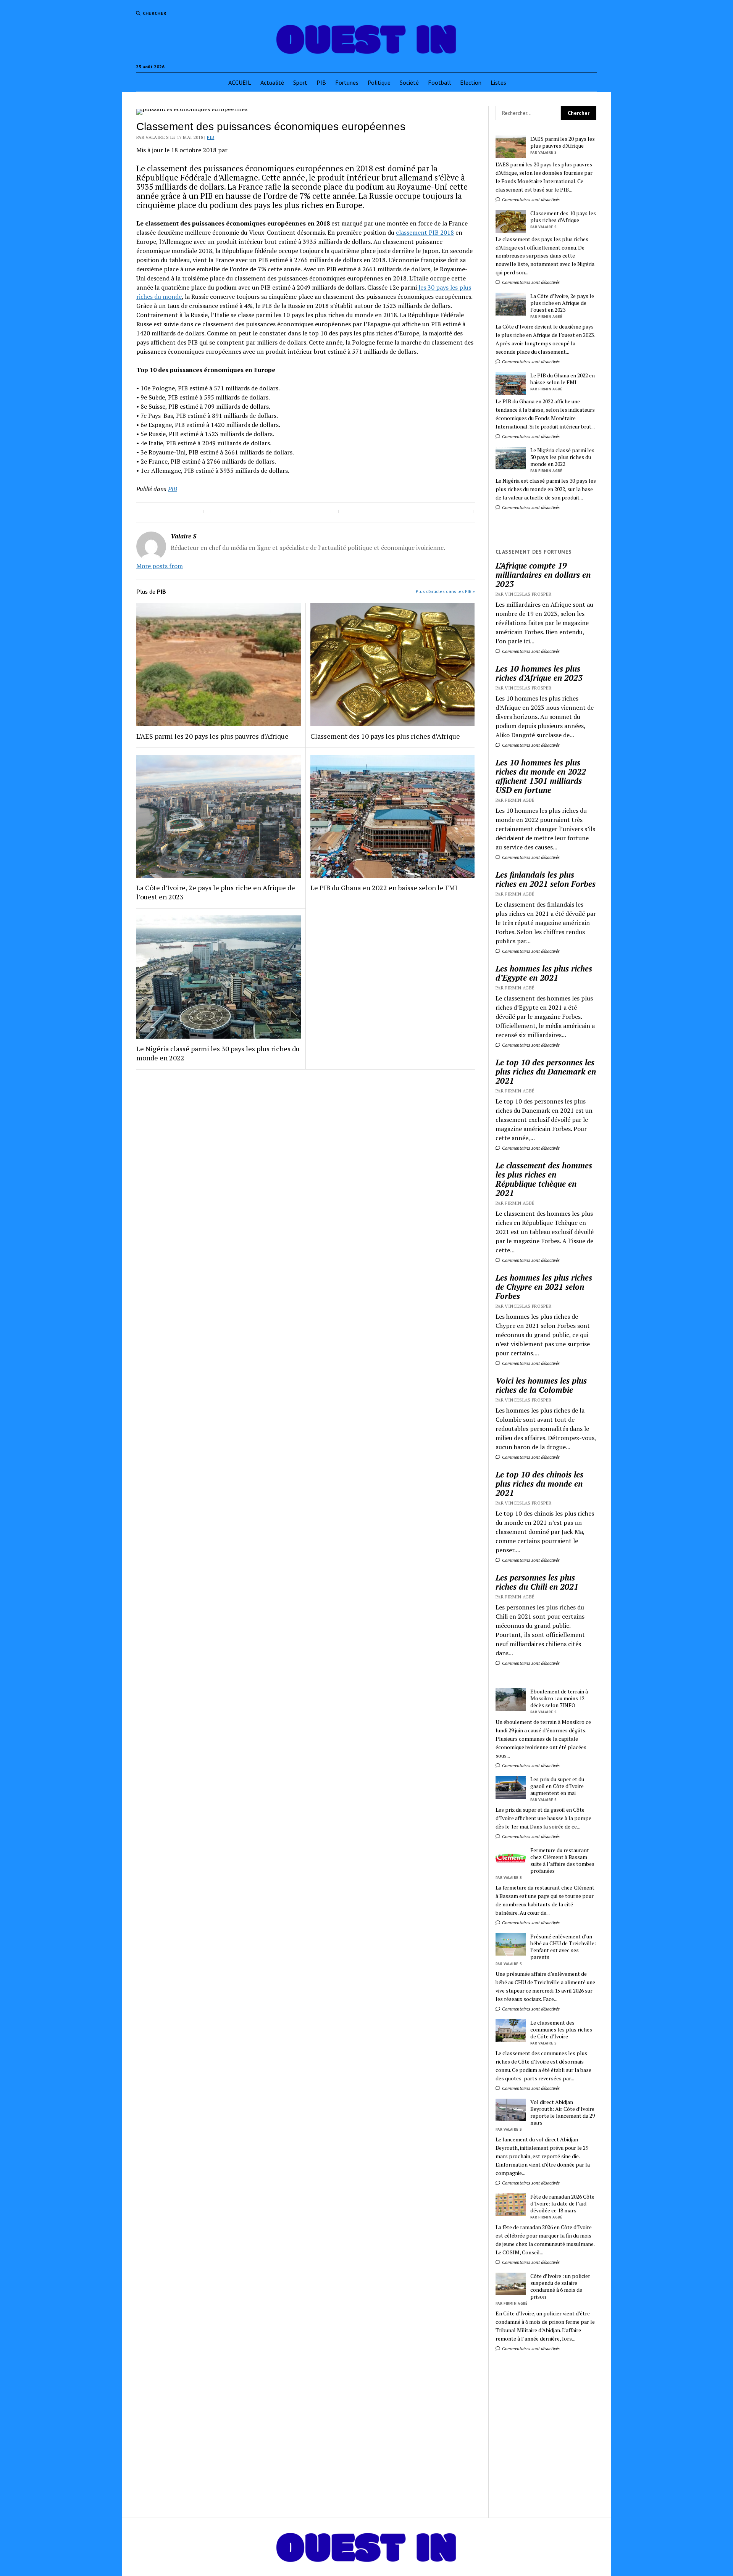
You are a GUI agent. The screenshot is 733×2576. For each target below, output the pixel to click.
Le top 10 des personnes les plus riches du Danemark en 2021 (546, 1071)
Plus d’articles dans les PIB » (445, 591)
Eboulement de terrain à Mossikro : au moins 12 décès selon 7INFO (559, 1698)
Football (439, 82)
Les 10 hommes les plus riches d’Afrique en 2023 (539, 673)
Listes (498, 82)
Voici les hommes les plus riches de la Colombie (541, 1385)
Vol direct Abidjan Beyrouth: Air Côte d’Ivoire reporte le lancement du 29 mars (563, 2112)
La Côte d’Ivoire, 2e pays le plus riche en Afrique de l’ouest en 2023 (216, 892)
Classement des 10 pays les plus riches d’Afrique (385, 736)
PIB (321, 82)
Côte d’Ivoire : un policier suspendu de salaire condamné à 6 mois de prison (560, 2286)
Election (471, 82)
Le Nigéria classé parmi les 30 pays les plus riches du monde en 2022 (218, 1053)
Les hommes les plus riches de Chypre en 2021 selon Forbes (544, 1287)
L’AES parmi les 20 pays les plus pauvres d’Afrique (212, 736)
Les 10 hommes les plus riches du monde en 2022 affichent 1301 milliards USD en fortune (541, 776)
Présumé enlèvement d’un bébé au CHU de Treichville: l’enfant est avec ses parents (563, 1947)
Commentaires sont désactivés (530, 199)
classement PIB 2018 (425, 232)
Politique (379, 82)
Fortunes (347, 82)
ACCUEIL (240, 82)
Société (409, 82)
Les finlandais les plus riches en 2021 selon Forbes (546, 879)
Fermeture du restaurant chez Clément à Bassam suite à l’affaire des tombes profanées (562, 1861)
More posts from (160, 566)
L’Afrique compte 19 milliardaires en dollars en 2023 (543, 575)
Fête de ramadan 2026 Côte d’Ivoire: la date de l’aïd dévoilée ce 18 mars (562, 2204)
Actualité (272, 82)
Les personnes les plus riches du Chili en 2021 (537, 1582)
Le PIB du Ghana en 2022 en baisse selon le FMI (384, 888)
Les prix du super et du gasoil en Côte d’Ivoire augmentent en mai (557, 1786)
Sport (300, 82)
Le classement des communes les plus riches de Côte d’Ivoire (561, 2030)
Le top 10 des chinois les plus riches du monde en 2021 (539, 1484)
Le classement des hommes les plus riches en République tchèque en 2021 (544, 1179)
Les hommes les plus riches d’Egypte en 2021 (544, 973)
